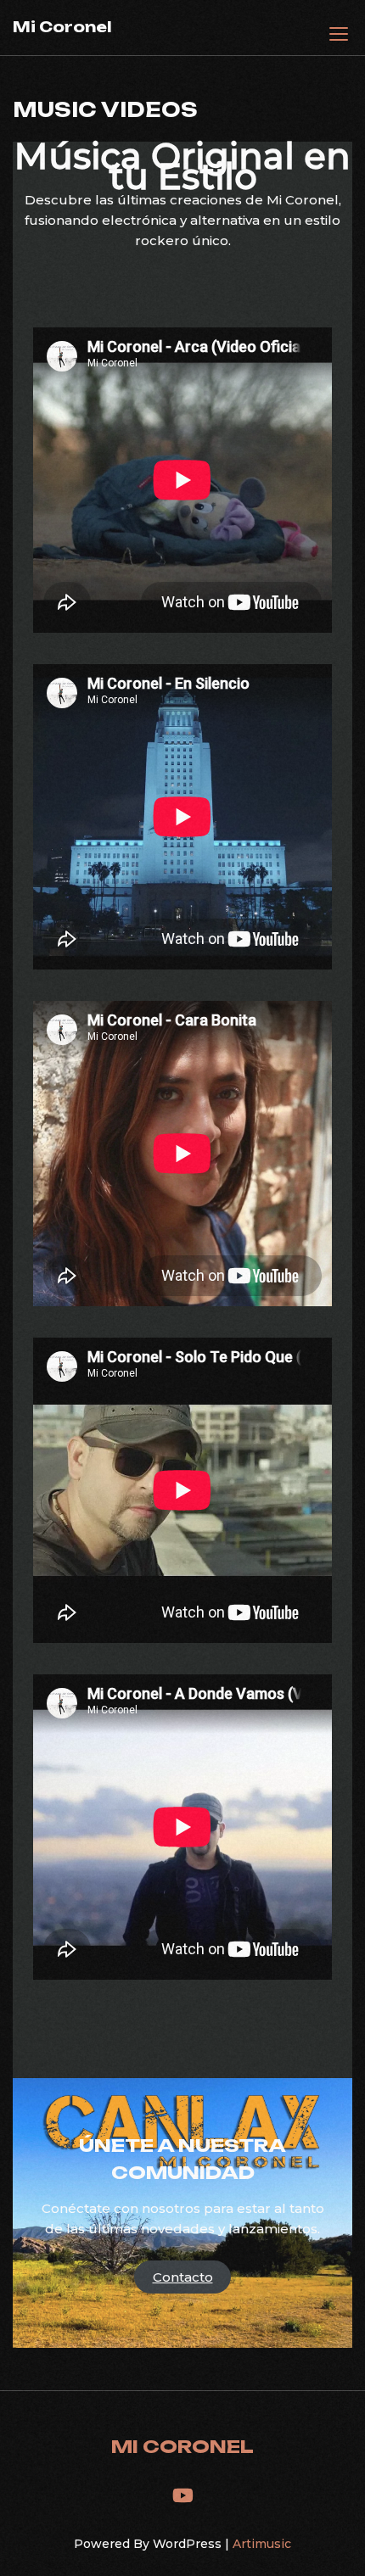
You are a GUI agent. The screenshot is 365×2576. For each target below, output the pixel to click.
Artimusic (262, 2544)
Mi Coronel (62, 27)
